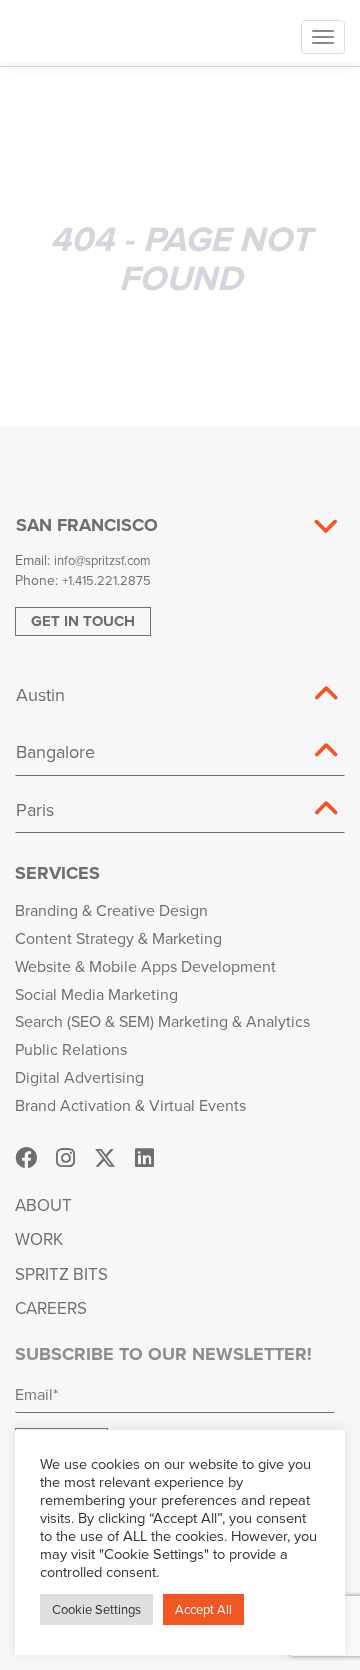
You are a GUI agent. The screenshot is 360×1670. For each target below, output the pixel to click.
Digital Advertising (79, 1077)
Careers (51, 1308)
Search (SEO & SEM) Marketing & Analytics (162, 1021)
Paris (35, 809)
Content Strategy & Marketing (118, 938)
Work (39, 1239)
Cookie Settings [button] (96, 1609)
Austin (40, 694)
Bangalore (55, 751)
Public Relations (71, 1049)
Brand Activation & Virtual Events (130, 1105)
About (43, 1205)
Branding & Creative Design (111, 910)
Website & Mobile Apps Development (145, 966)
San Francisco (87, 525)
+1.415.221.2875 (106, 580)
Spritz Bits (61, 1274)
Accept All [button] (203, 1609)
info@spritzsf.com (102, 560)
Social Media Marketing (96, 994)
